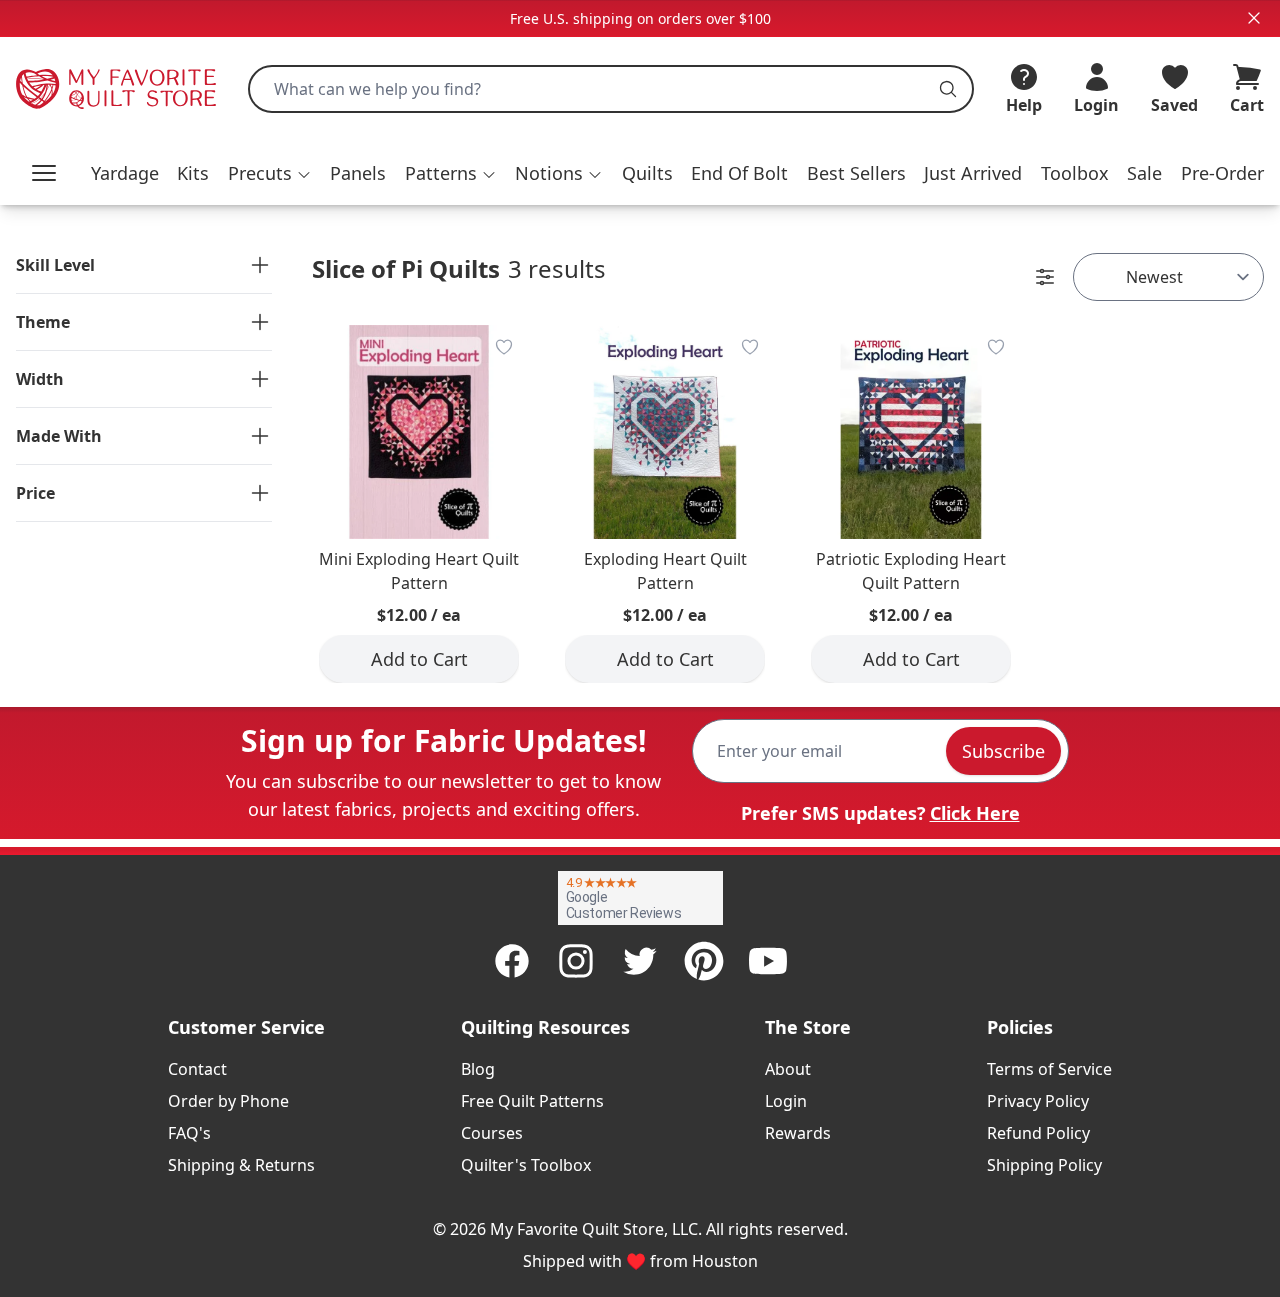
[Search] (948, 89)
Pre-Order (1222, 173)
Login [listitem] (786, 1101)
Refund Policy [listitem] (1038, 1133)
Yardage (125, 173)
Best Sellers (856, 173)
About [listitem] (788, 1069)
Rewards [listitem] (798, 1133)
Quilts (647, 173)
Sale (1144, 173)
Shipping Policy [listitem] (1044, 1165)
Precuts (260, 173)
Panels (358, 173)
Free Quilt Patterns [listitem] (532, 1101)
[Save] (504, 347)
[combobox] (611, 89)
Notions (549, 173)
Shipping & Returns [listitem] (241, 1165)
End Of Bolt (739, 173)
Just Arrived (973, 173)
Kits (193, 173)
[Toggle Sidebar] (1045, 277)
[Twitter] (640, 961)
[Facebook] (512, 961)
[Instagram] (576, 961)
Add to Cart (419, 659)
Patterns (441, 173)
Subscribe (1003, 751)
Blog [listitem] (478, 1069)
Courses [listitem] (492, 1133)
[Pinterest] (704, 961)
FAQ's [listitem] (189, 1133)
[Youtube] (768, 961)
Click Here (975, 813)
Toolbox (1075, 173)
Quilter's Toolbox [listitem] (526, 1165)
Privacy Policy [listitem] (1038, 1101)
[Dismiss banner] (1254, 18)
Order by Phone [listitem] (228, 1101)
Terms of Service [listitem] (1049, 1069)
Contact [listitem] (197, 1069)
